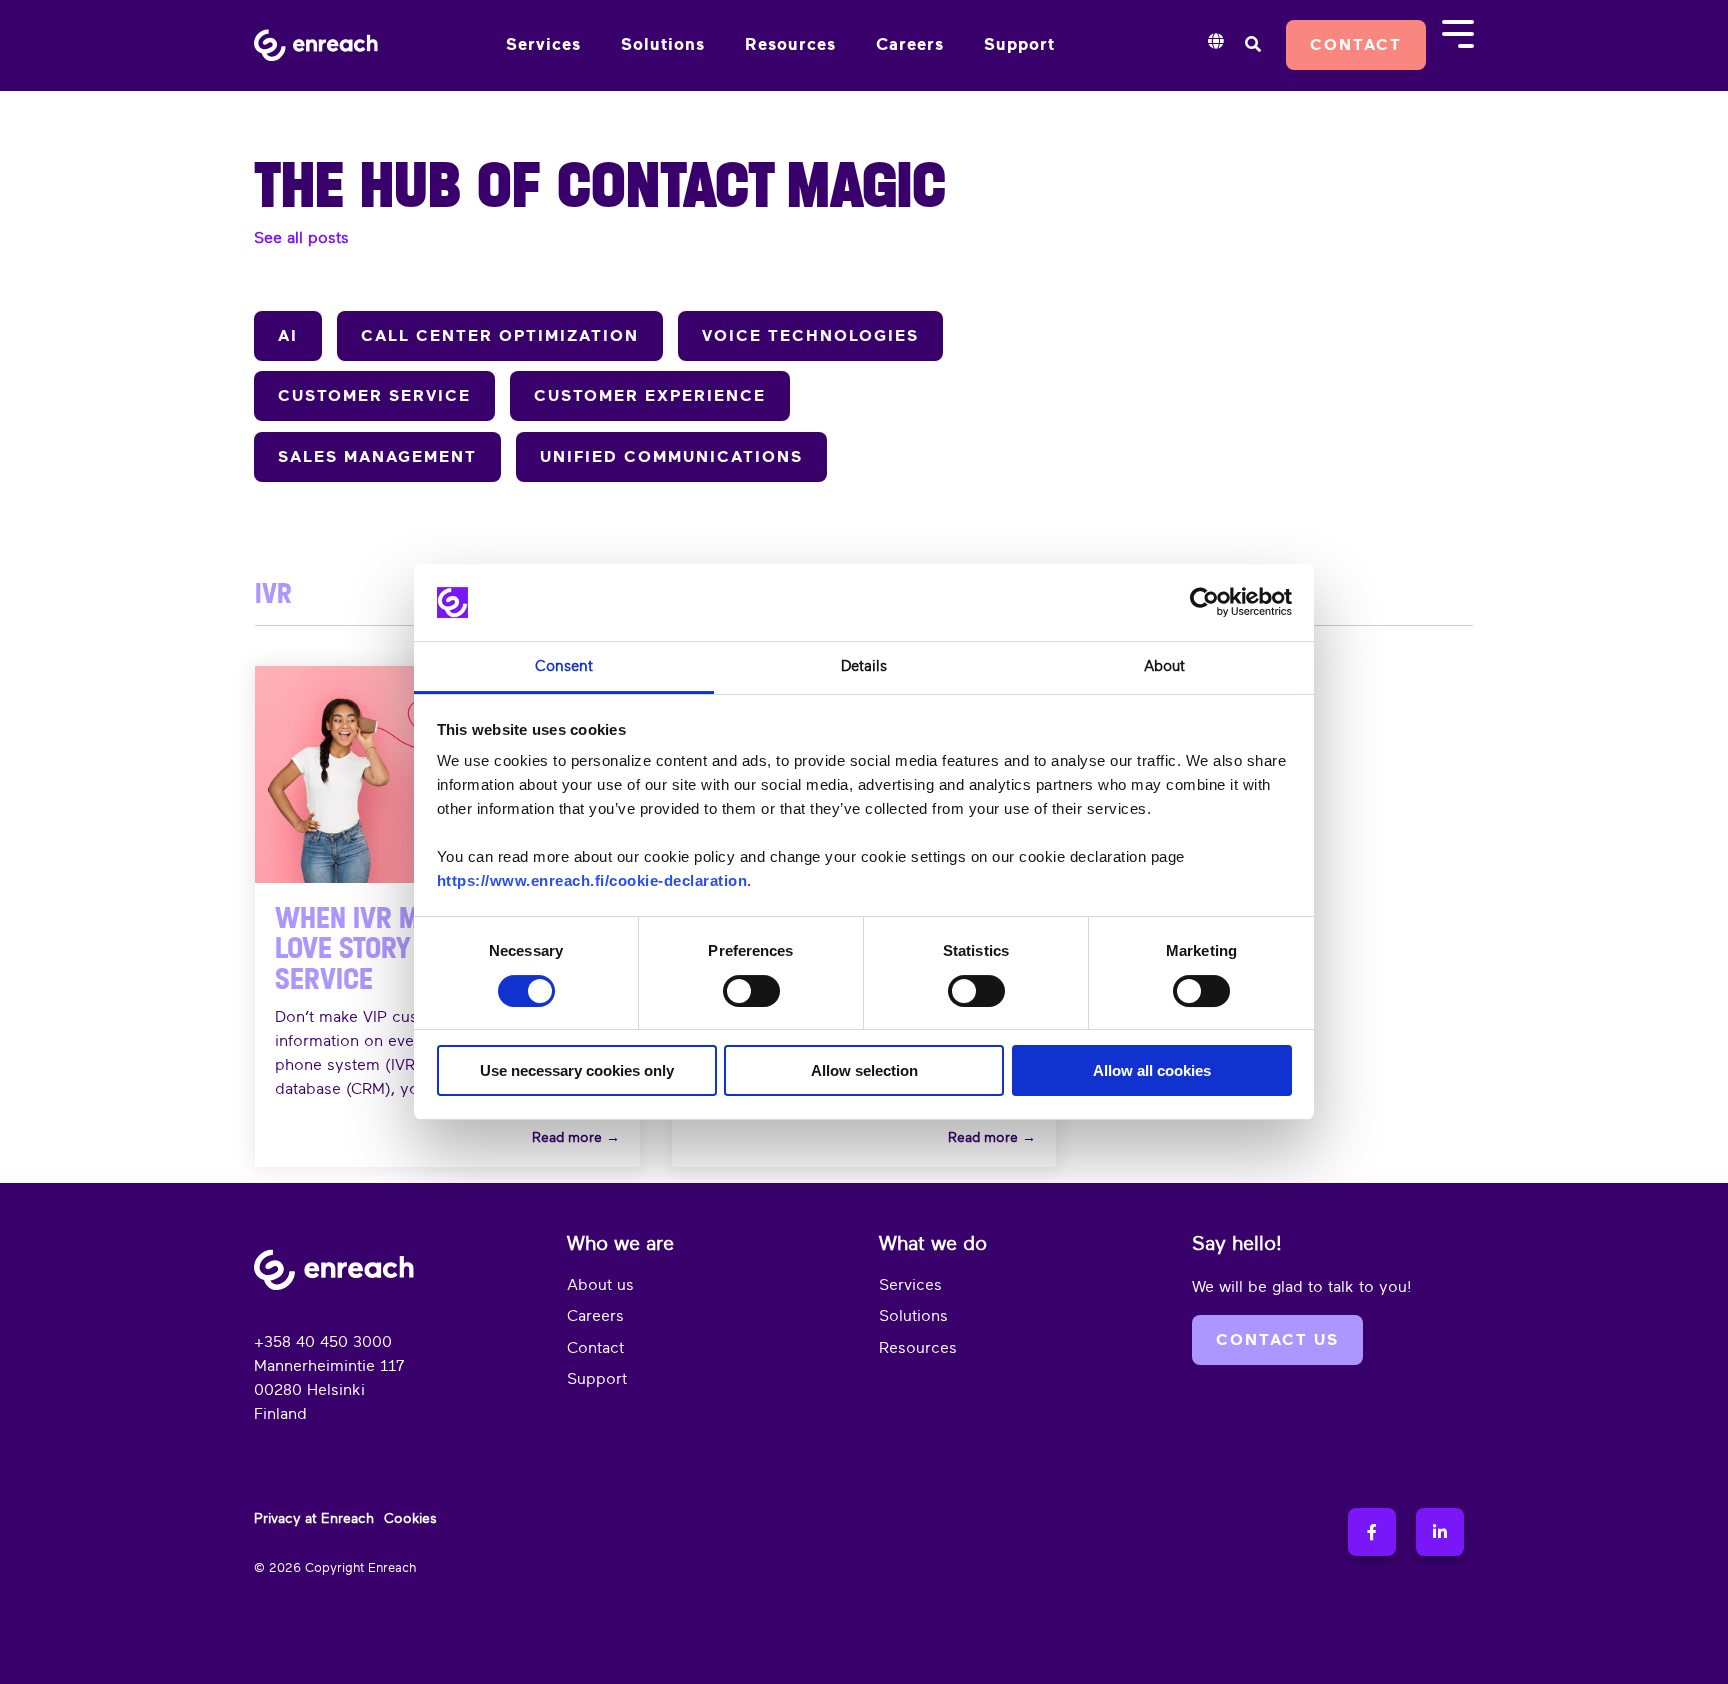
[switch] (751, 991)
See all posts (301, 238)
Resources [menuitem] (918, 1348)
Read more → (576, 1137)
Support (1019, 44)
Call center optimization (500, 336)
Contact (1356, 45)
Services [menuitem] (910, 1285)
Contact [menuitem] (595, 1348)
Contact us (1277, 1340)
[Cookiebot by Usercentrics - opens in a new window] (1204, 603)
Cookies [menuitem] (410, 1518)
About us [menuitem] (600, 1285)
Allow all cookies (1152, 1070)
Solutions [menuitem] (913, 1316)
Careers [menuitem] (595, 1316)
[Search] (1252, 45)
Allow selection (864, 1070)
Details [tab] (864, 666)
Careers (910, 44)
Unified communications (671, 457)
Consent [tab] (564, 666)
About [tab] (1164, 666)
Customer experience (650, 396)
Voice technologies (810, 336)
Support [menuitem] (597, 1379)
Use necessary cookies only (577, 1070)
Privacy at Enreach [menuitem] (314, 1518)
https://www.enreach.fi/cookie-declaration (592, 880)
